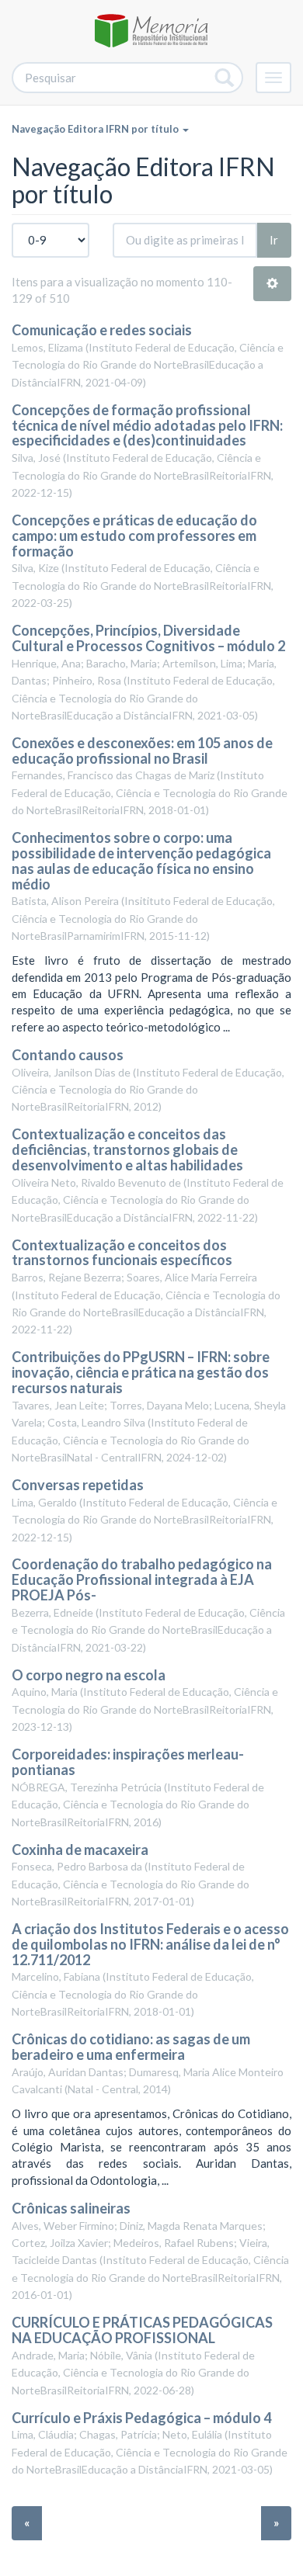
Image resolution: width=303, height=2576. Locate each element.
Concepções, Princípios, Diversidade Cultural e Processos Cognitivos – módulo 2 (148, 638)
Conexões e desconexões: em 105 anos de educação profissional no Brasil (142, 751)
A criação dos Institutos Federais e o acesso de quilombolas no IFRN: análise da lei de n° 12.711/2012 (150, 1944)
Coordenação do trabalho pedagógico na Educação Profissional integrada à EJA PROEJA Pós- (142, 1579)
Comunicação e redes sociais (102, 330)
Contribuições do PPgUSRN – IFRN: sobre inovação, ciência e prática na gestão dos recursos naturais (141, 1372)
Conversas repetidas (78, 1485)
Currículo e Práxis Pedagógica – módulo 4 (141, 2418)
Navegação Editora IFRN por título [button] (96, 129)
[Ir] (225, 78)
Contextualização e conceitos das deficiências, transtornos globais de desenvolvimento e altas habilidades (127, 1149)
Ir (274, 240)
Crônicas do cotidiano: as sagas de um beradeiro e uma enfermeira (131, 2047)
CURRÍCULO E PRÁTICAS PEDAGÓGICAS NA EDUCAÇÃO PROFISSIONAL (142, 2330)
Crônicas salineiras (71, 2208)
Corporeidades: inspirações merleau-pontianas (128, 1762)
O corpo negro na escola (89, 1675)
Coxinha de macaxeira (80, 1850)
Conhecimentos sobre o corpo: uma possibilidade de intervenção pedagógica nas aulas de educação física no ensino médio (141, 860)
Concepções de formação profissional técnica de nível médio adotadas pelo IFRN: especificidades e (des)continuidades (147, 425)
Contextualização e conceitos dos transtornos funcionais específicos (122, 1253)
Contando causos (68, 1055)
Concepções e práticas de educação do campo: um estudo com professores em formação (134, 536)
